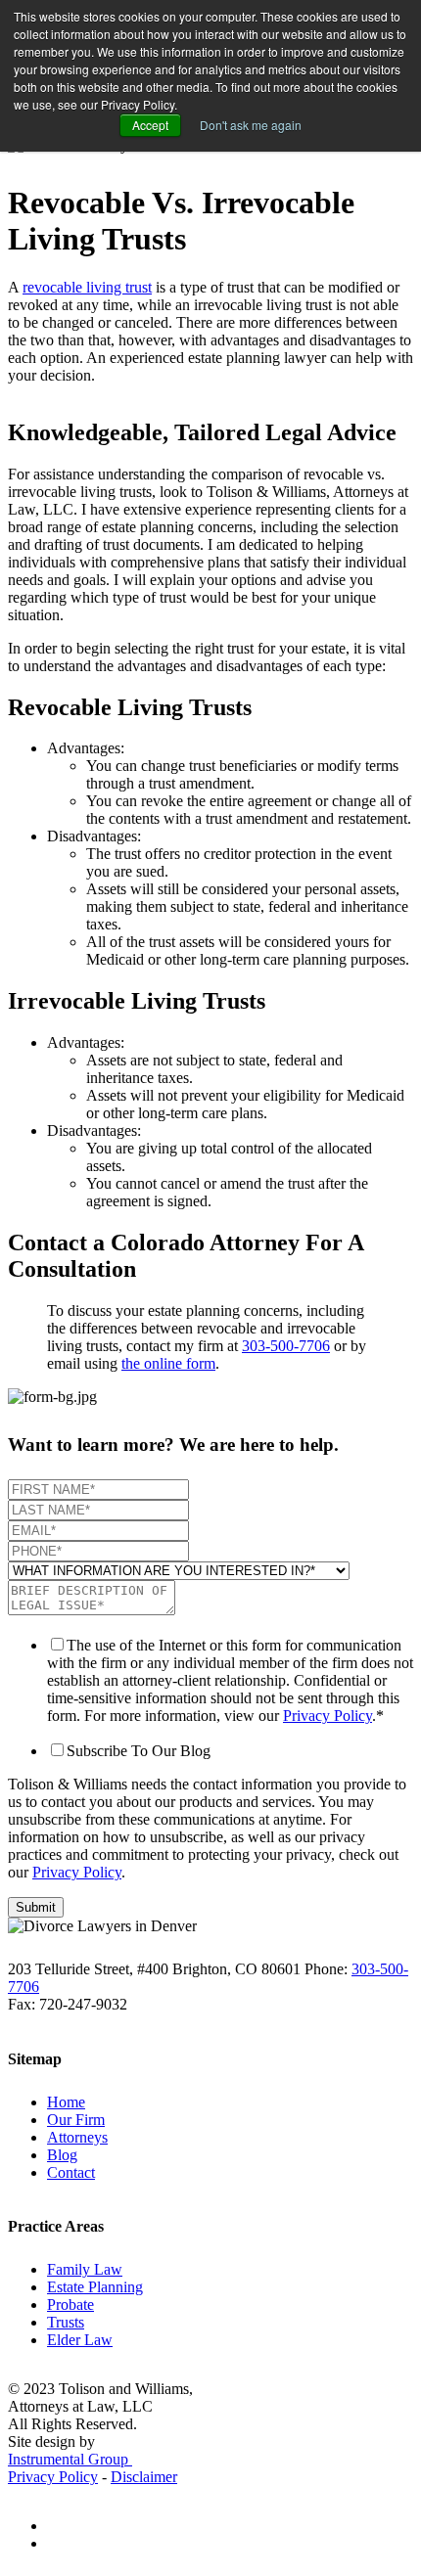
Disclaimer (144, 2477)
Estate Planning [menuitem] (95, 2287)
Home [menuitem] (66, 2102)
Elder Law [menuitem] (80, 2340)
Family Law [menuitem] (85, 2269)
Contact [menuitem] (71, 2172)
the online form (168, 1363)
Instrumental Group (70, 2459)
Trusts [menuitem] (66, 2322)
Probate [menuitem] (70, 2305)
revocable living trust (87, 287)
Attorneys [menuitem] (77, 2137)
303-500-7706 (286, 1346)
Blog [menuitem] (62, 2155)
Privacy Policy (327, 1716)
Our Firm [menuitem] (76, 2120)
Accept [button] (150, 125)
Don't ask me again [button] (251, 125)
